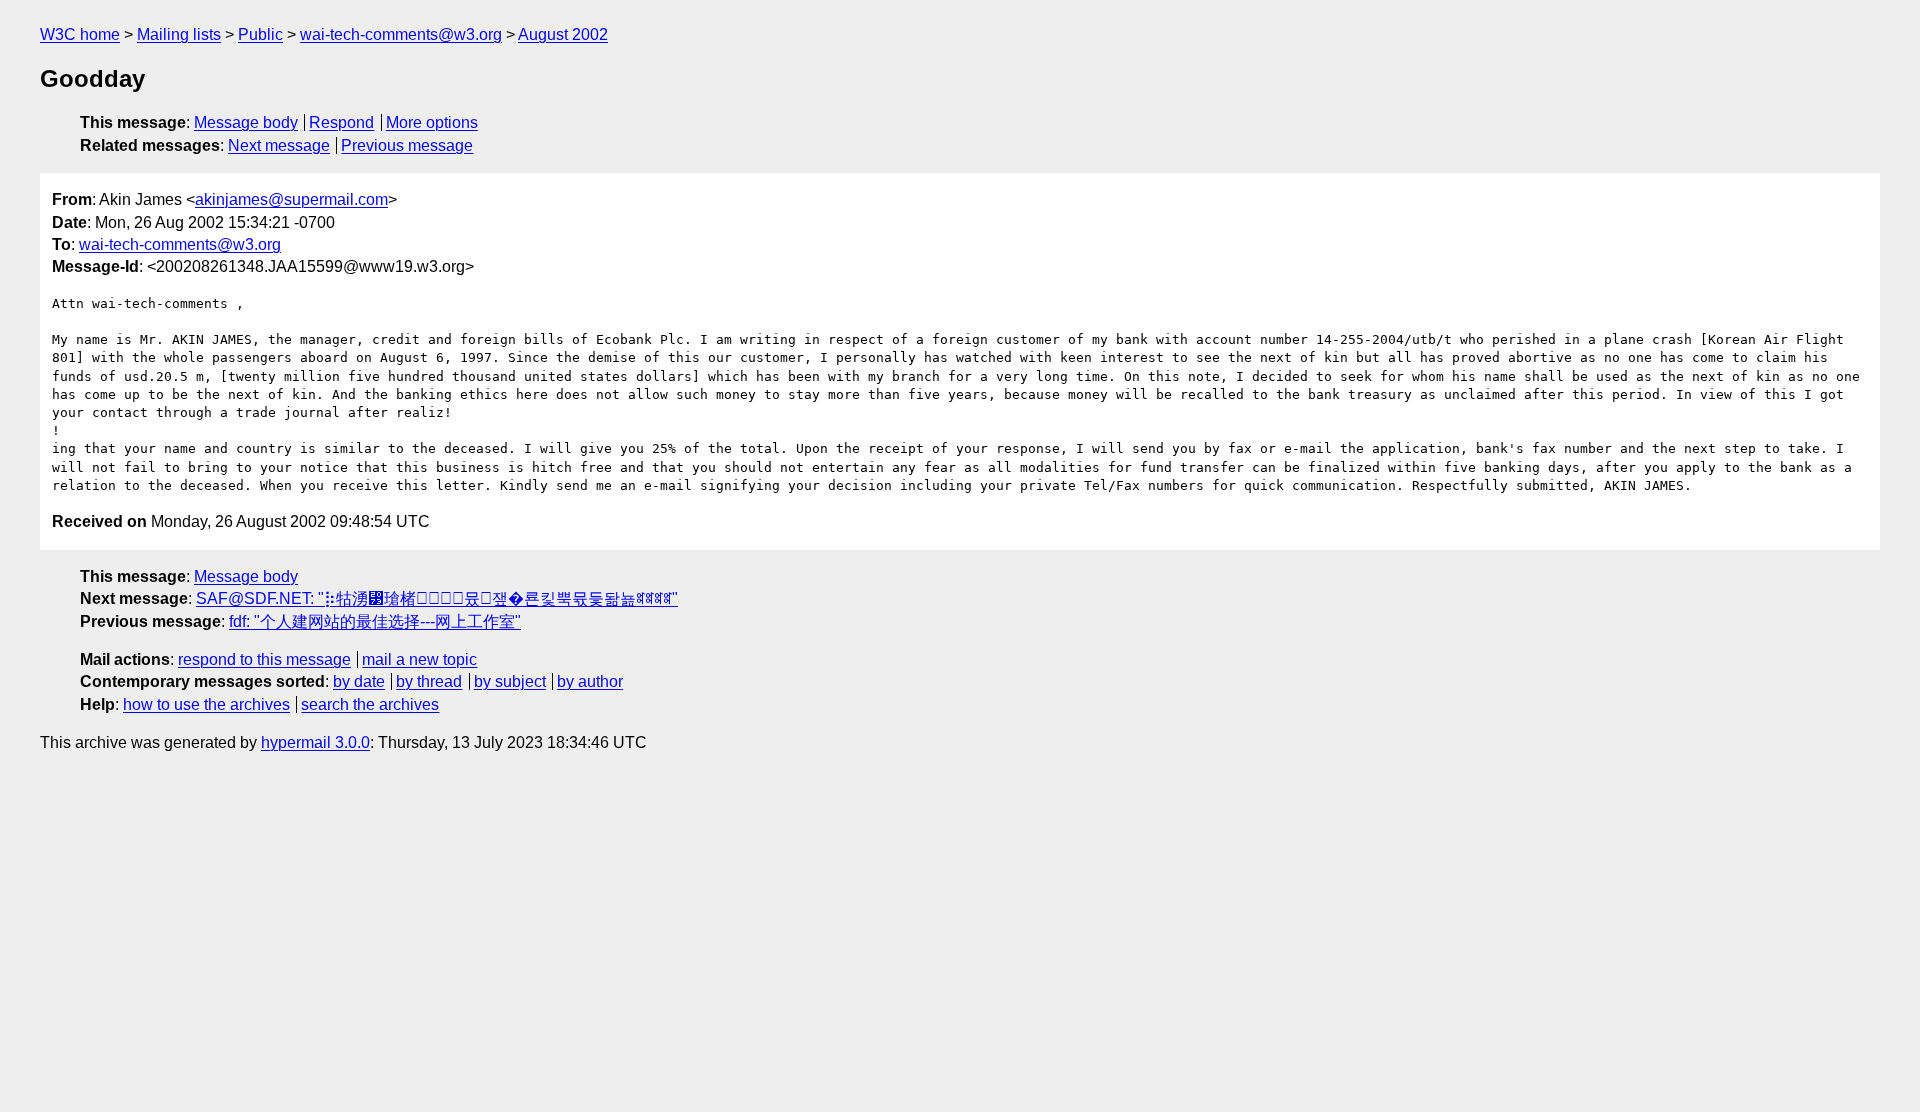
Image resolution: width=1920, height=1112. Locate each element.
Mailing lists (179, 34)
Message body (246, 122)
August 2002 (563, 34)
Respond (341, 122)
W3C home (80, 34)
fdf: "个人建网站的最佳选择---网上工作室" (375, 621)
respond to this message (264, 659)
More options (432, 122)
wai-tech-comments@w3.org (401, 34)
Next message (279, 145)
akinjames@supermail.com (291, 199)
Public (260, 34)
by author (590, 681)
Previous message (407, 145)
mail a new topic (419, 659)
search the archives (370, 704)
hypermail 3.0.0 (315, 742)
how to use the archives (206, 704)
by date (359, 681)
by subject (510, 681)
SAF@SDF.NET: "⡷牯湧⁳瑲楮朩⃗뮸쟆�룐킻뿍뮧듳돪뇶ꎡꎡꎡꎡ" (437, 598)
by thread (429, 681)
